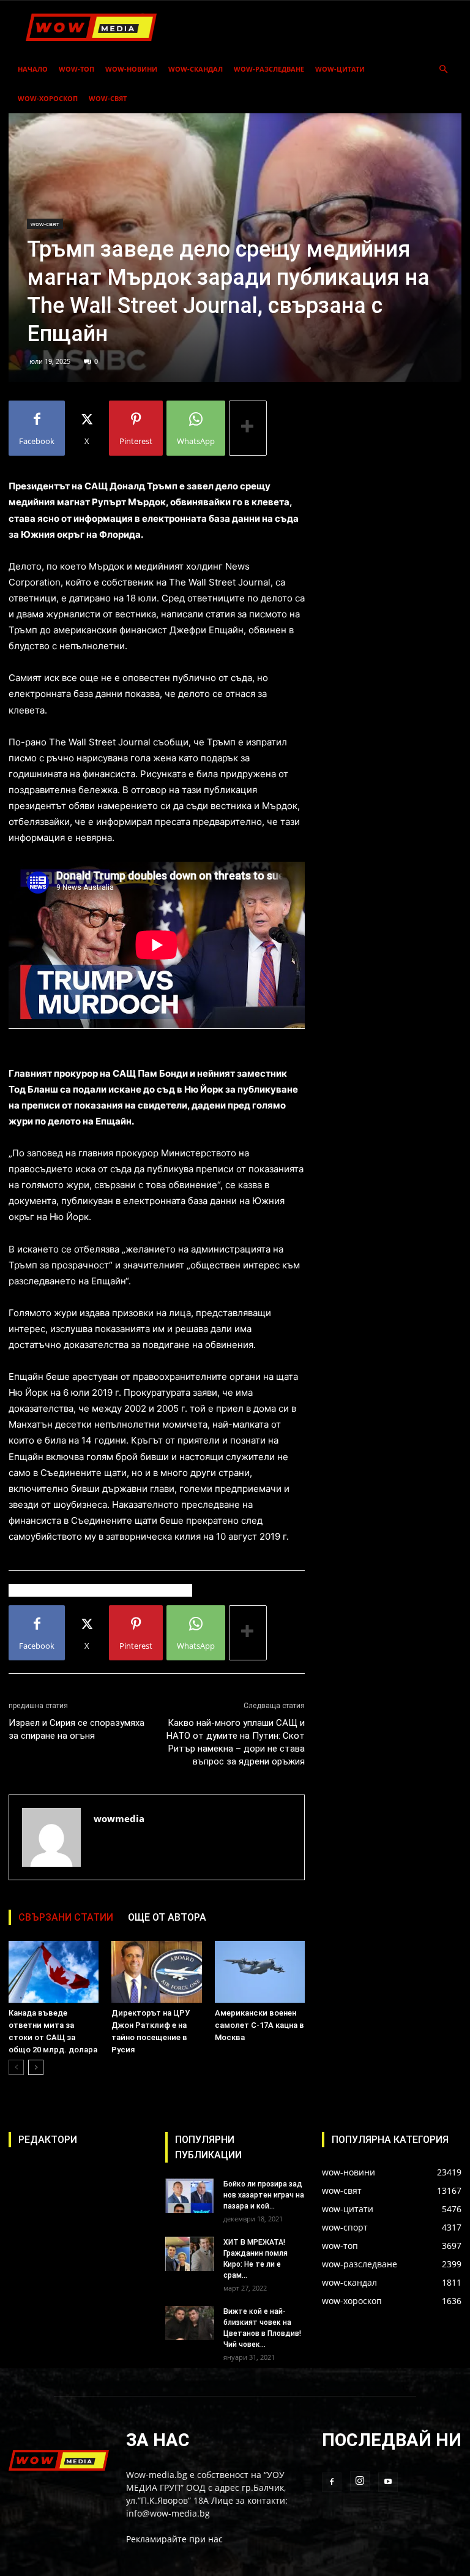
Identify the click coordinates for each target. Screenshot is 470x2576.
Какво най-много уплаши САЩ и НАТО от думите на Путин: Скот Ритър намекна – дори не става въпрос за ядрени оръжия (236, 1742)
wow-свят (108, 98)
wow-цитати (340, 69)
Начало (33, 69)
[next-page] (36, 2067)
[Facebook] (332, 2482)
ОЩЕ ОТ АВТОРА (167, 1917)
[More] (248, 428)
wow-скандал (196, 69)
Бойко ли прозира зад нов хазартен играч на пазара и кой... (264, 2195)
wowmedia (119, 1818)
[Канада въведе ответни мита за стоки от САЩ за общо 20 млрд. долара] (54, 1972)
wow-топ (76, 69)
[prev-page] (16, 2067)
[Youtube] (388, 2482)
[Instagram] (360, 2481)
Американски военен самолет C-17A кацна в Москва (259, 2025)
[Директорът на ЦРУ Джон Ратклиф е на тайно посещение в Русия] (156, 1972)
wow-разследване (269, 69)
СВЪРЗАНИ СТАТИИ (66, 1917)
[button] (443, 70)
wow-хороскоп (48, 98)
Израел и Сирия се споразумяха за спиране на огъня (76, 1729)
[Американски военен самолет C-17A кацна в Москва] (260, 1972)
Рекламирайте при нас (174, 2539)
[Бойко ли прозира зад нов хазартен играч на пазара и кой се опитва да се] (190, 2196)
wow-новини (131, 69)
